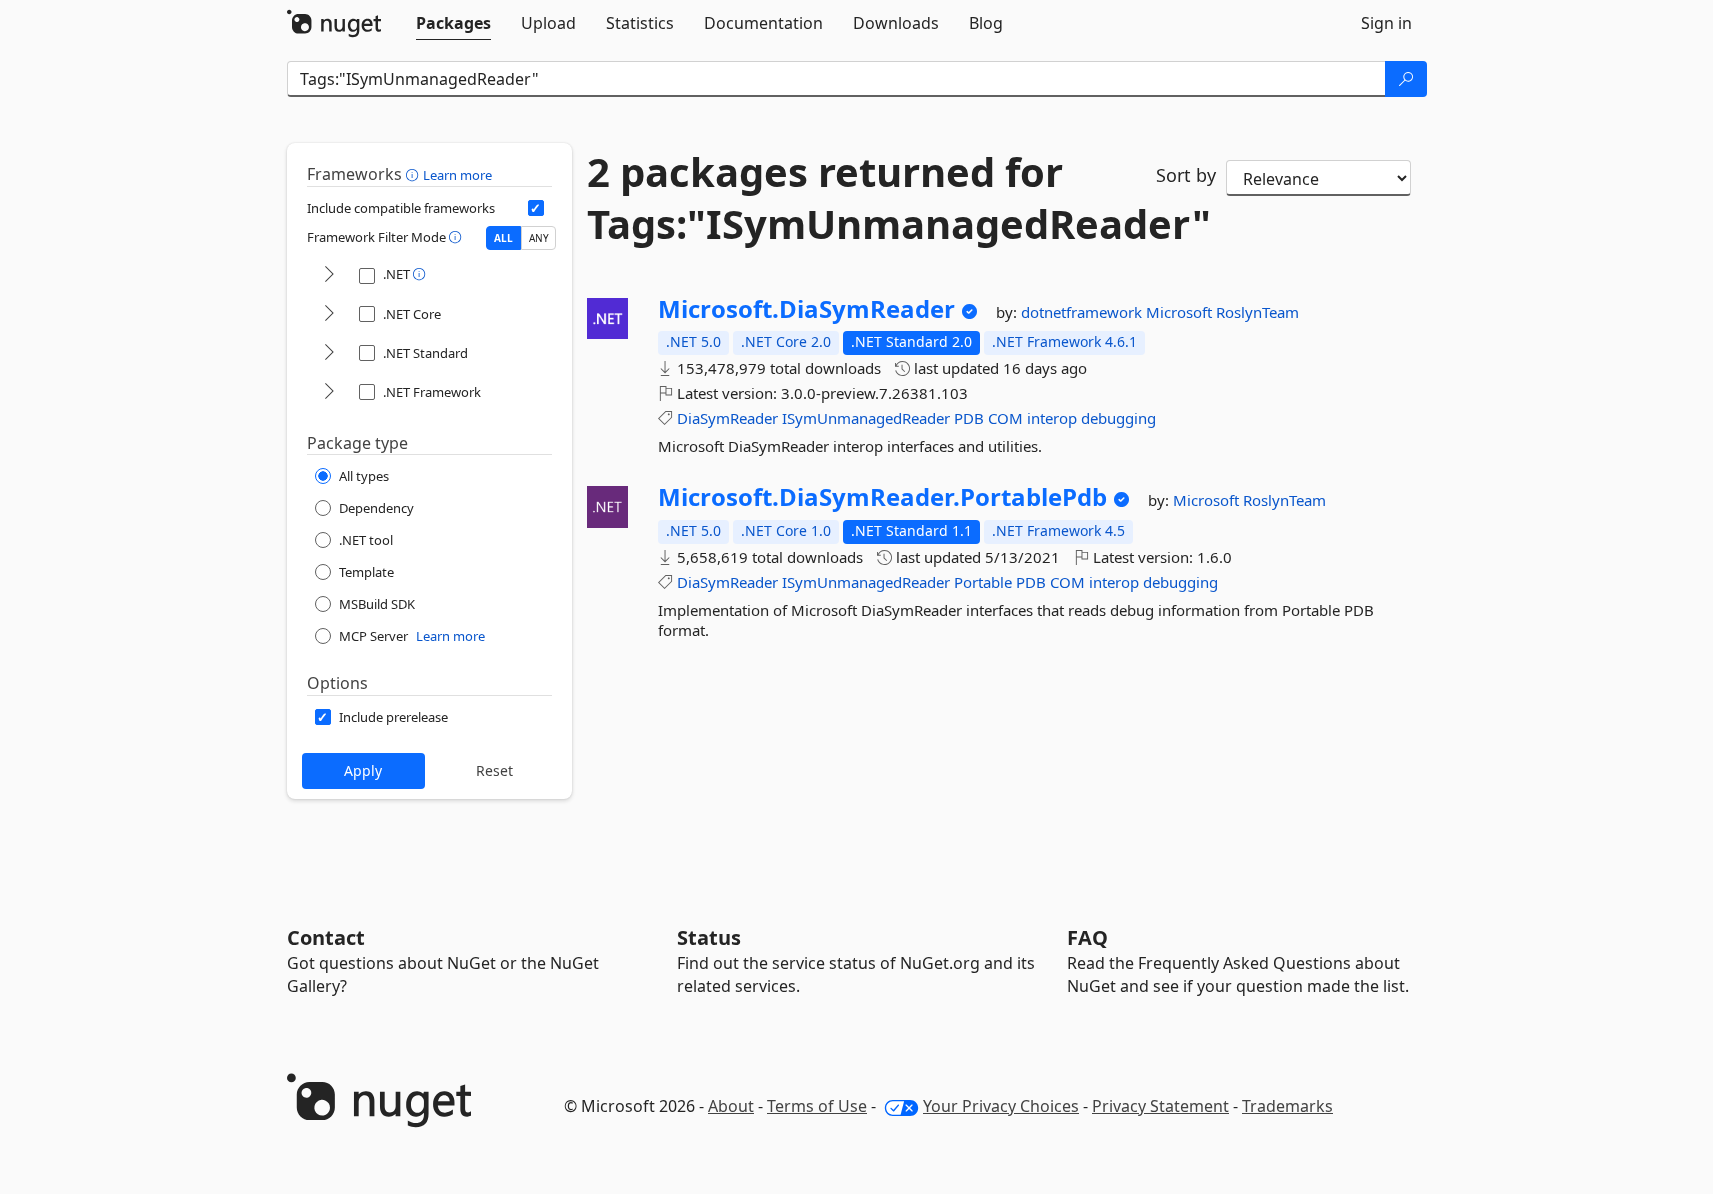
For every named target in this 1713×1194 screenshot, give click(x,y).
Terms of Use (817, 1106)
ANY (539, 238)
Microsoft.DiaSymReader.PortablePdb (882, 497)
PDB (969, 418)
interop (1052, 418)
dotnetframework (1083, 312)
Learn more (457, 175)
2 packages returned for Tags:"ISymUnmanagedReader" (857, 198)
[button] (414, 174)
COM (1005, 418)
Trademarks (1287, 1106)
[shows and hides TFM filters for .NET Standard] (329, 353)
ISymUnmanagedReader (866, 418)
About (731, 1106)
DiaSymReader (727, 418)
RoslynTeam (1257, 312)
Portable (983, 582)
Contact (326, 937)
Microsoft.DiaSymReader (806, 309)
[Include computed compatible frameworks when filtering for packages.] (536, 208)
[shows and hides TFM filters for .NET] (329, 275)
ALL (503, 238)
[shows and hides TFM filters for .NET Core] (329, 314)
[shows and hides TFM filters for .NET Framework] (329, 392)
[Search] (1406, 79)
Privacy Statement (1160, 1106)
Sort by (1186, 175)
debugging (1118, 418)
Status (709, 937)
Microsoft (1181, 312)
